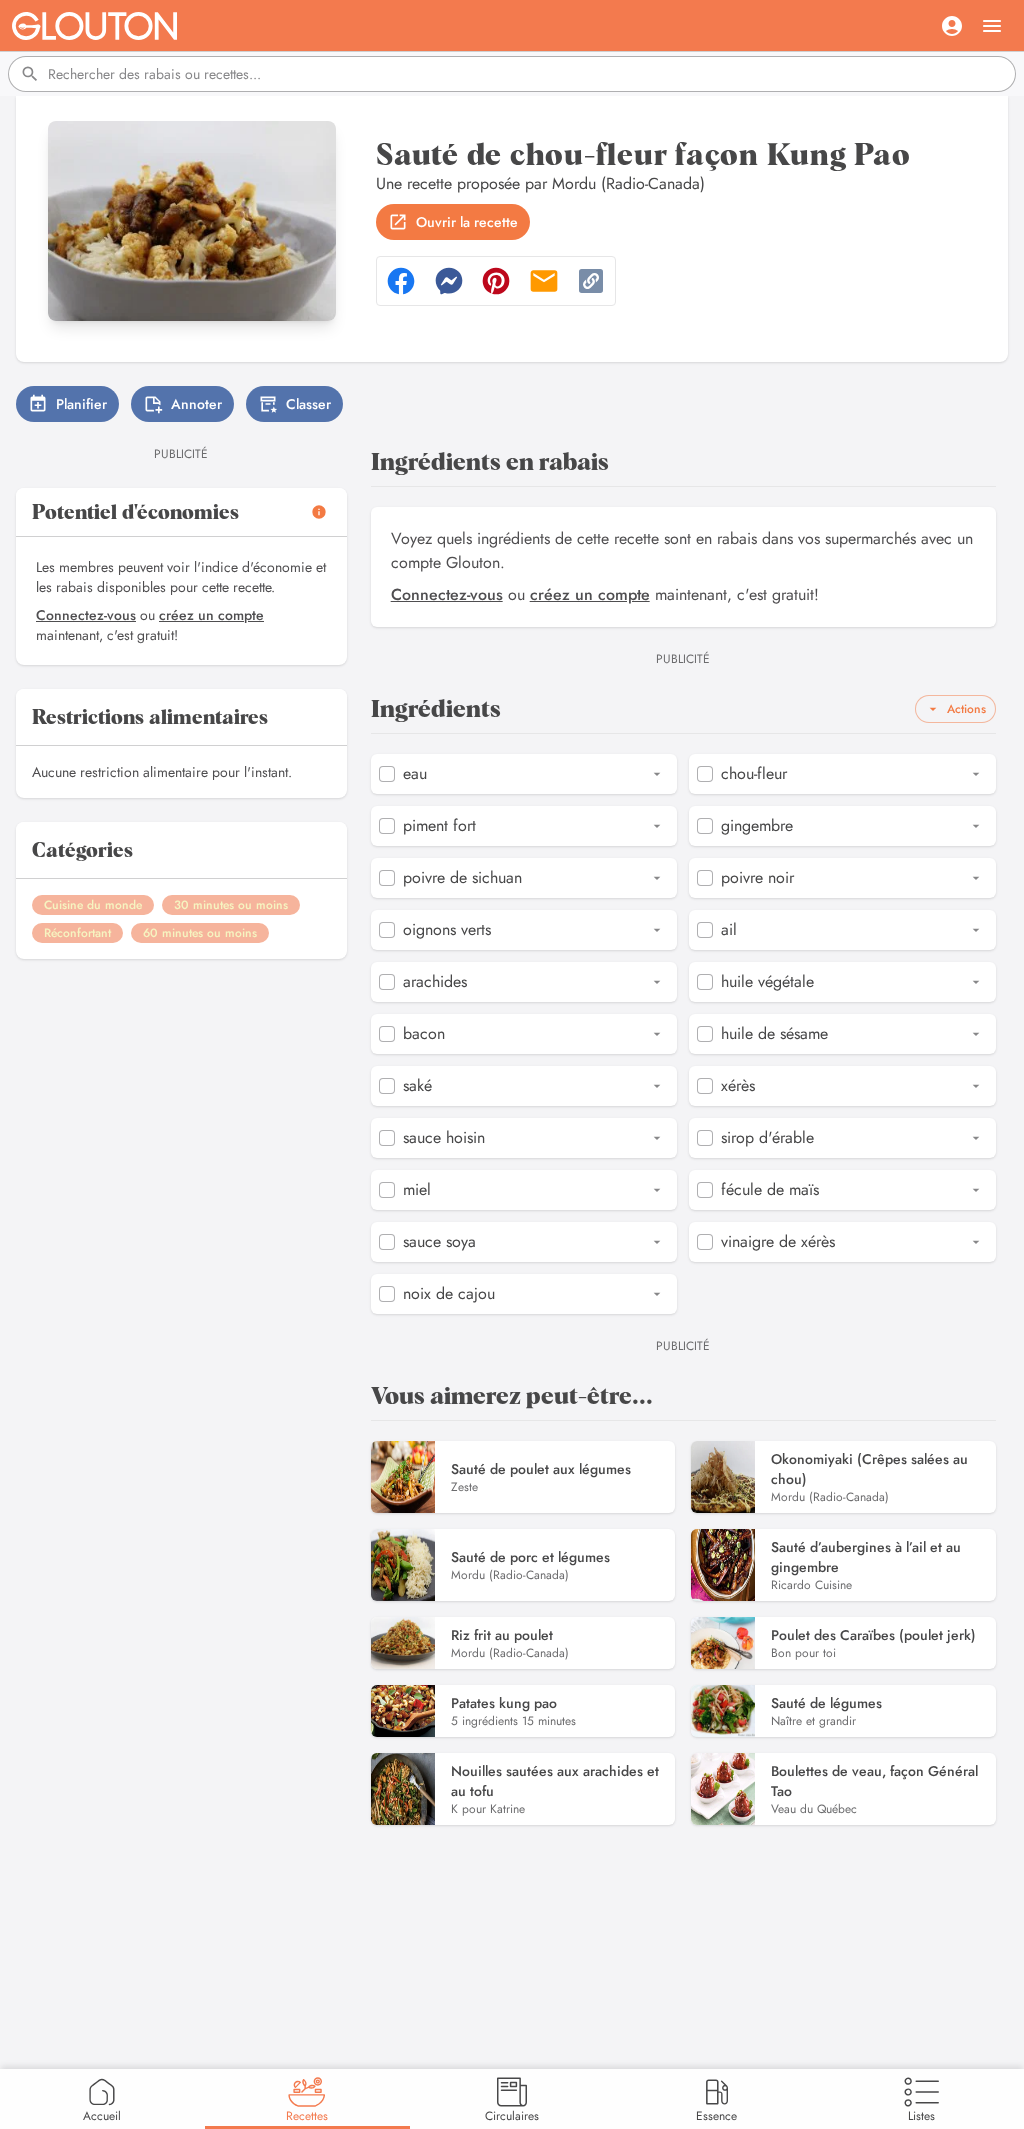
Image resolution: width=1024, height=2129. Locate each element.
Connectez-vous (86, 615)
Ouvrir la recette (467, 222)
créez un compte (211, 615)
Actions (966, 709)
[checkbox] (387, 774)
